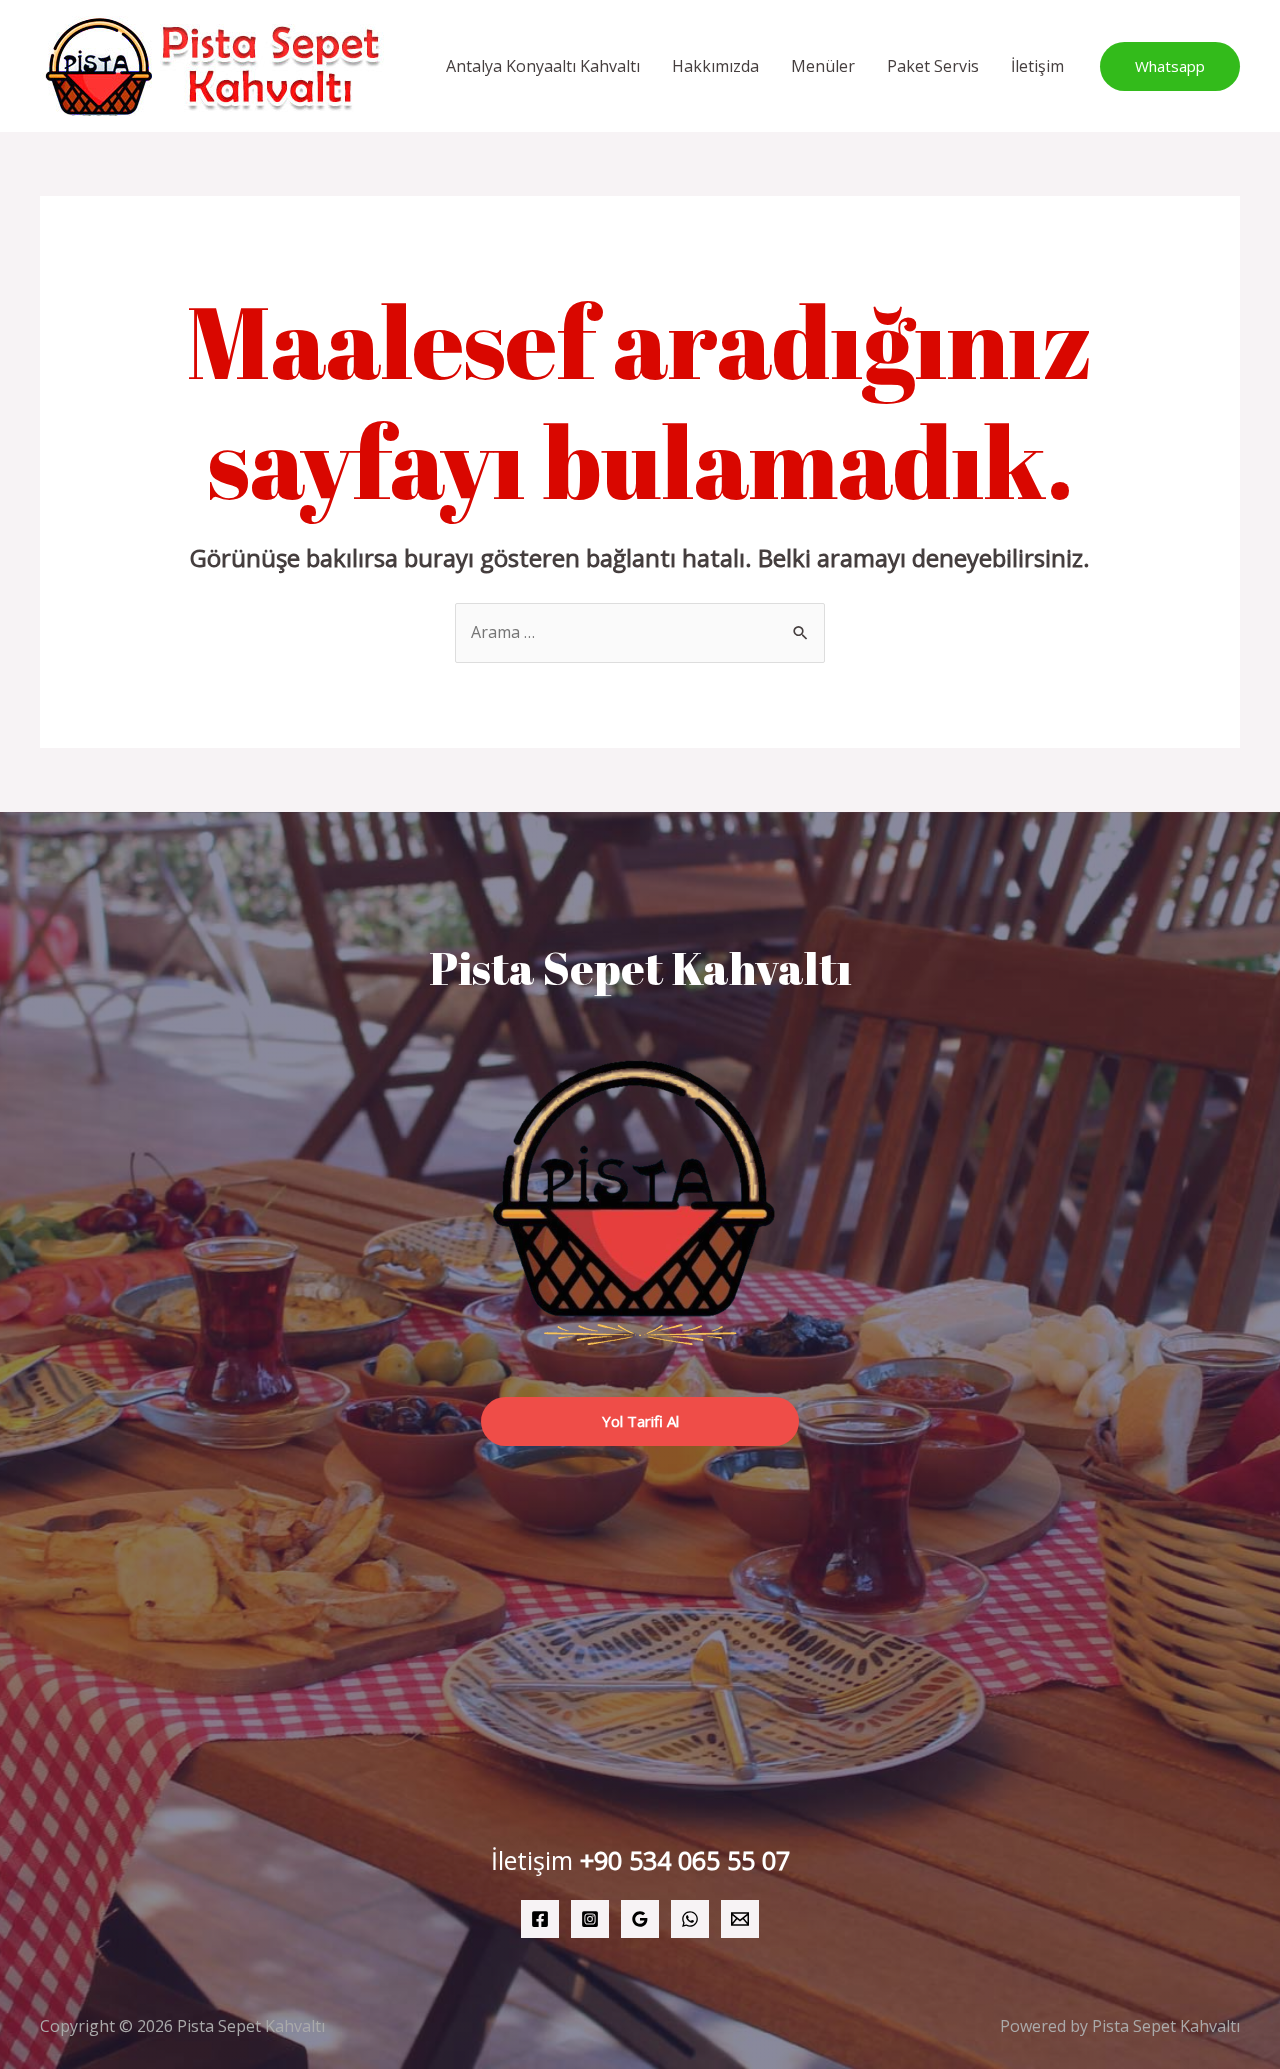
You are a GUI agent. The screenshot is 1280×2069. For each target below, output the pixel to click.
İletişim (1037, 66)
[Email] (740, 1919)
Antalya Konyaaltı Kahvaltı (543, 66)
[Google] (640, 1919)
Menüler (823, 66)
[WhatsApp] (690, 1919)
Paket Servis (933, 66)
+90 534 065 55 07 (685, 1860)
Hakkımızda (715, 66)
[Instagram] (590, 1919)
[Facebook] (540, 1919)
